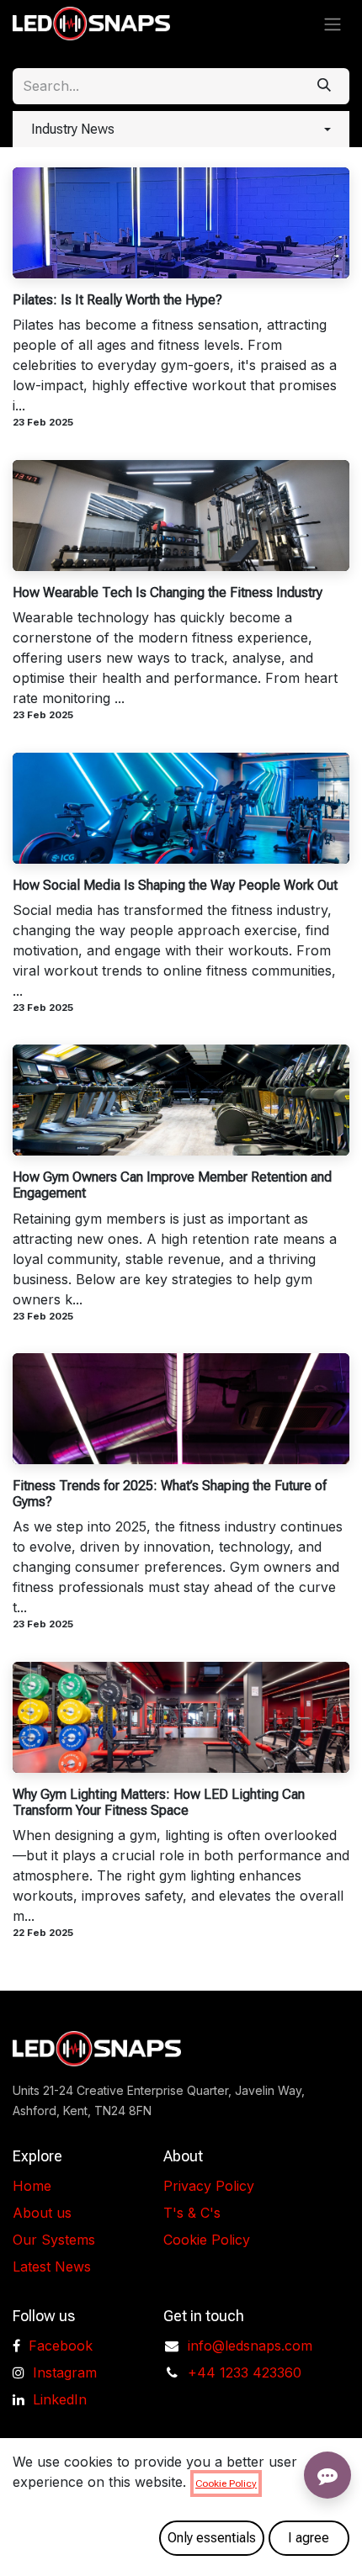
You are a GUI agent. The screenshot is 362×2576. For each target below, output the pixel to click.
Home (32, 2186)
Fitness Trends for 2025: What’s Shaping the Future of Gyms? (170, 1494)
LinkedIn (60, 2399)
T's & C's (192, 2213)
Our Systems (54, 2240)
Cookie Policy (207, 2240)
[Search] (324, 86)
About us (42, 2213)
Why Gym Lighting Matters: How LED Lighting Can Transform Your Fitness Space (159, 1802)
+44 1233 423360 (245, 2372)
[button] (181, 129)
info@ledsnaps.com (250, 2346)
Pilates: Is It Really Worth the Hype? (117, 300)
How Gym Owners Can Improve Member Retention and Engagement (172, 1185)
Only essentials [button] (212, 2538)
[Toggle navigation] (333, 24)
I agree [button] (309, 2538)
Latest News (52, 2267)
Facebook (61, 2346)
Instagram (65, 2372)
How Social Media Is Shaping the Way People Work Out (175, 885)
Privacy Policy (209, 2186)
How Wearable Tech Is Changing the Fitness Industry (168, 592)
